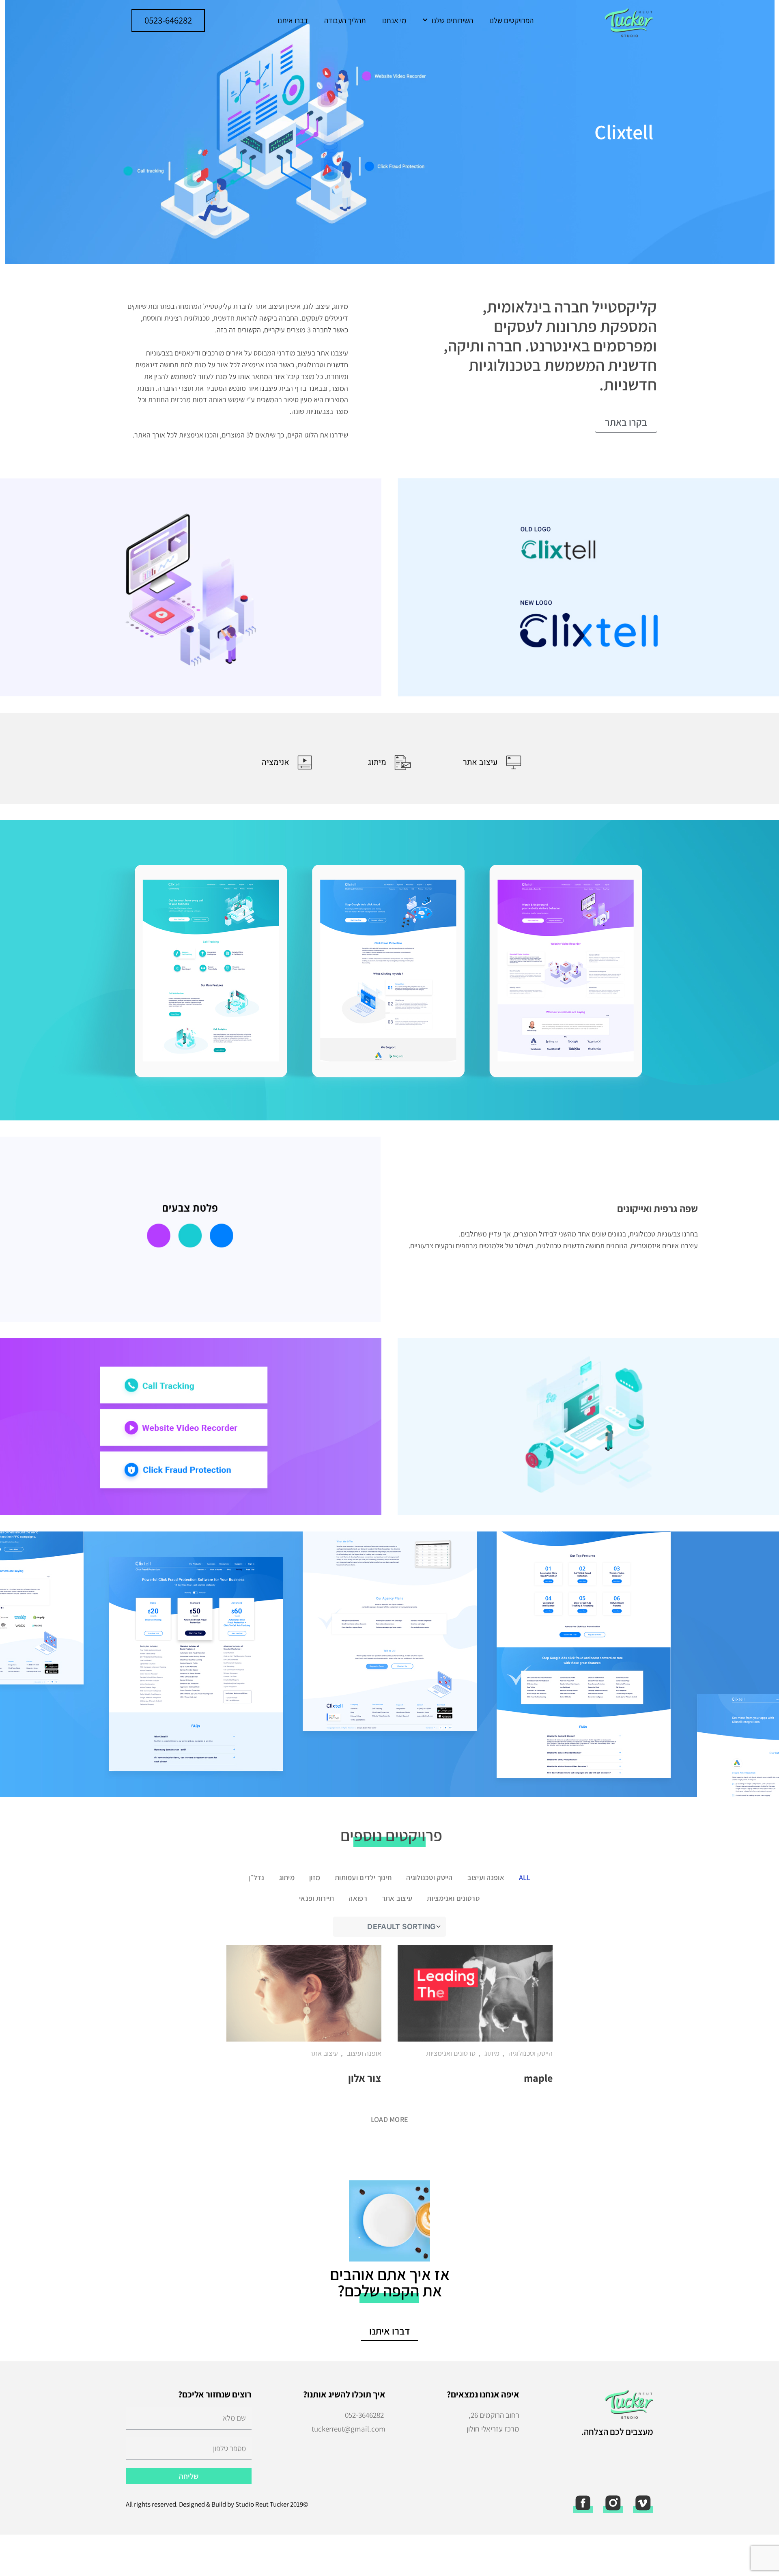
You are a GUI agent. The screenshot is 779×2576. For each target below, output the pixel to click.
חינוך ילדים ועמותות (363, 1877)
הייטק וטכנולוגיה (429, 1877)
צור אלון (365, 2078)
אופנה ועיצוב (486, 1877)
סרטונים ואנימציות (453, 1898)
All (525, 1877)
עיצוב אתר (397, 1898)
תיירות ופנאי (316, 1898)
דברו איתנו (293, 20)
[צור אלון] (304, 1993)
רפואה (358, 1898)
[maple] (475, 1993)
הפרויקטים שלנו (511, 20)
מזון (315, 1877)
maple (538, 2078)
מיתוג (287, 1877)
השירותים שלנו (452, 20)
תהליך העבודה (345, 20)
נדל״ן (256, 1877)
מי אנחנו (394, 20)
